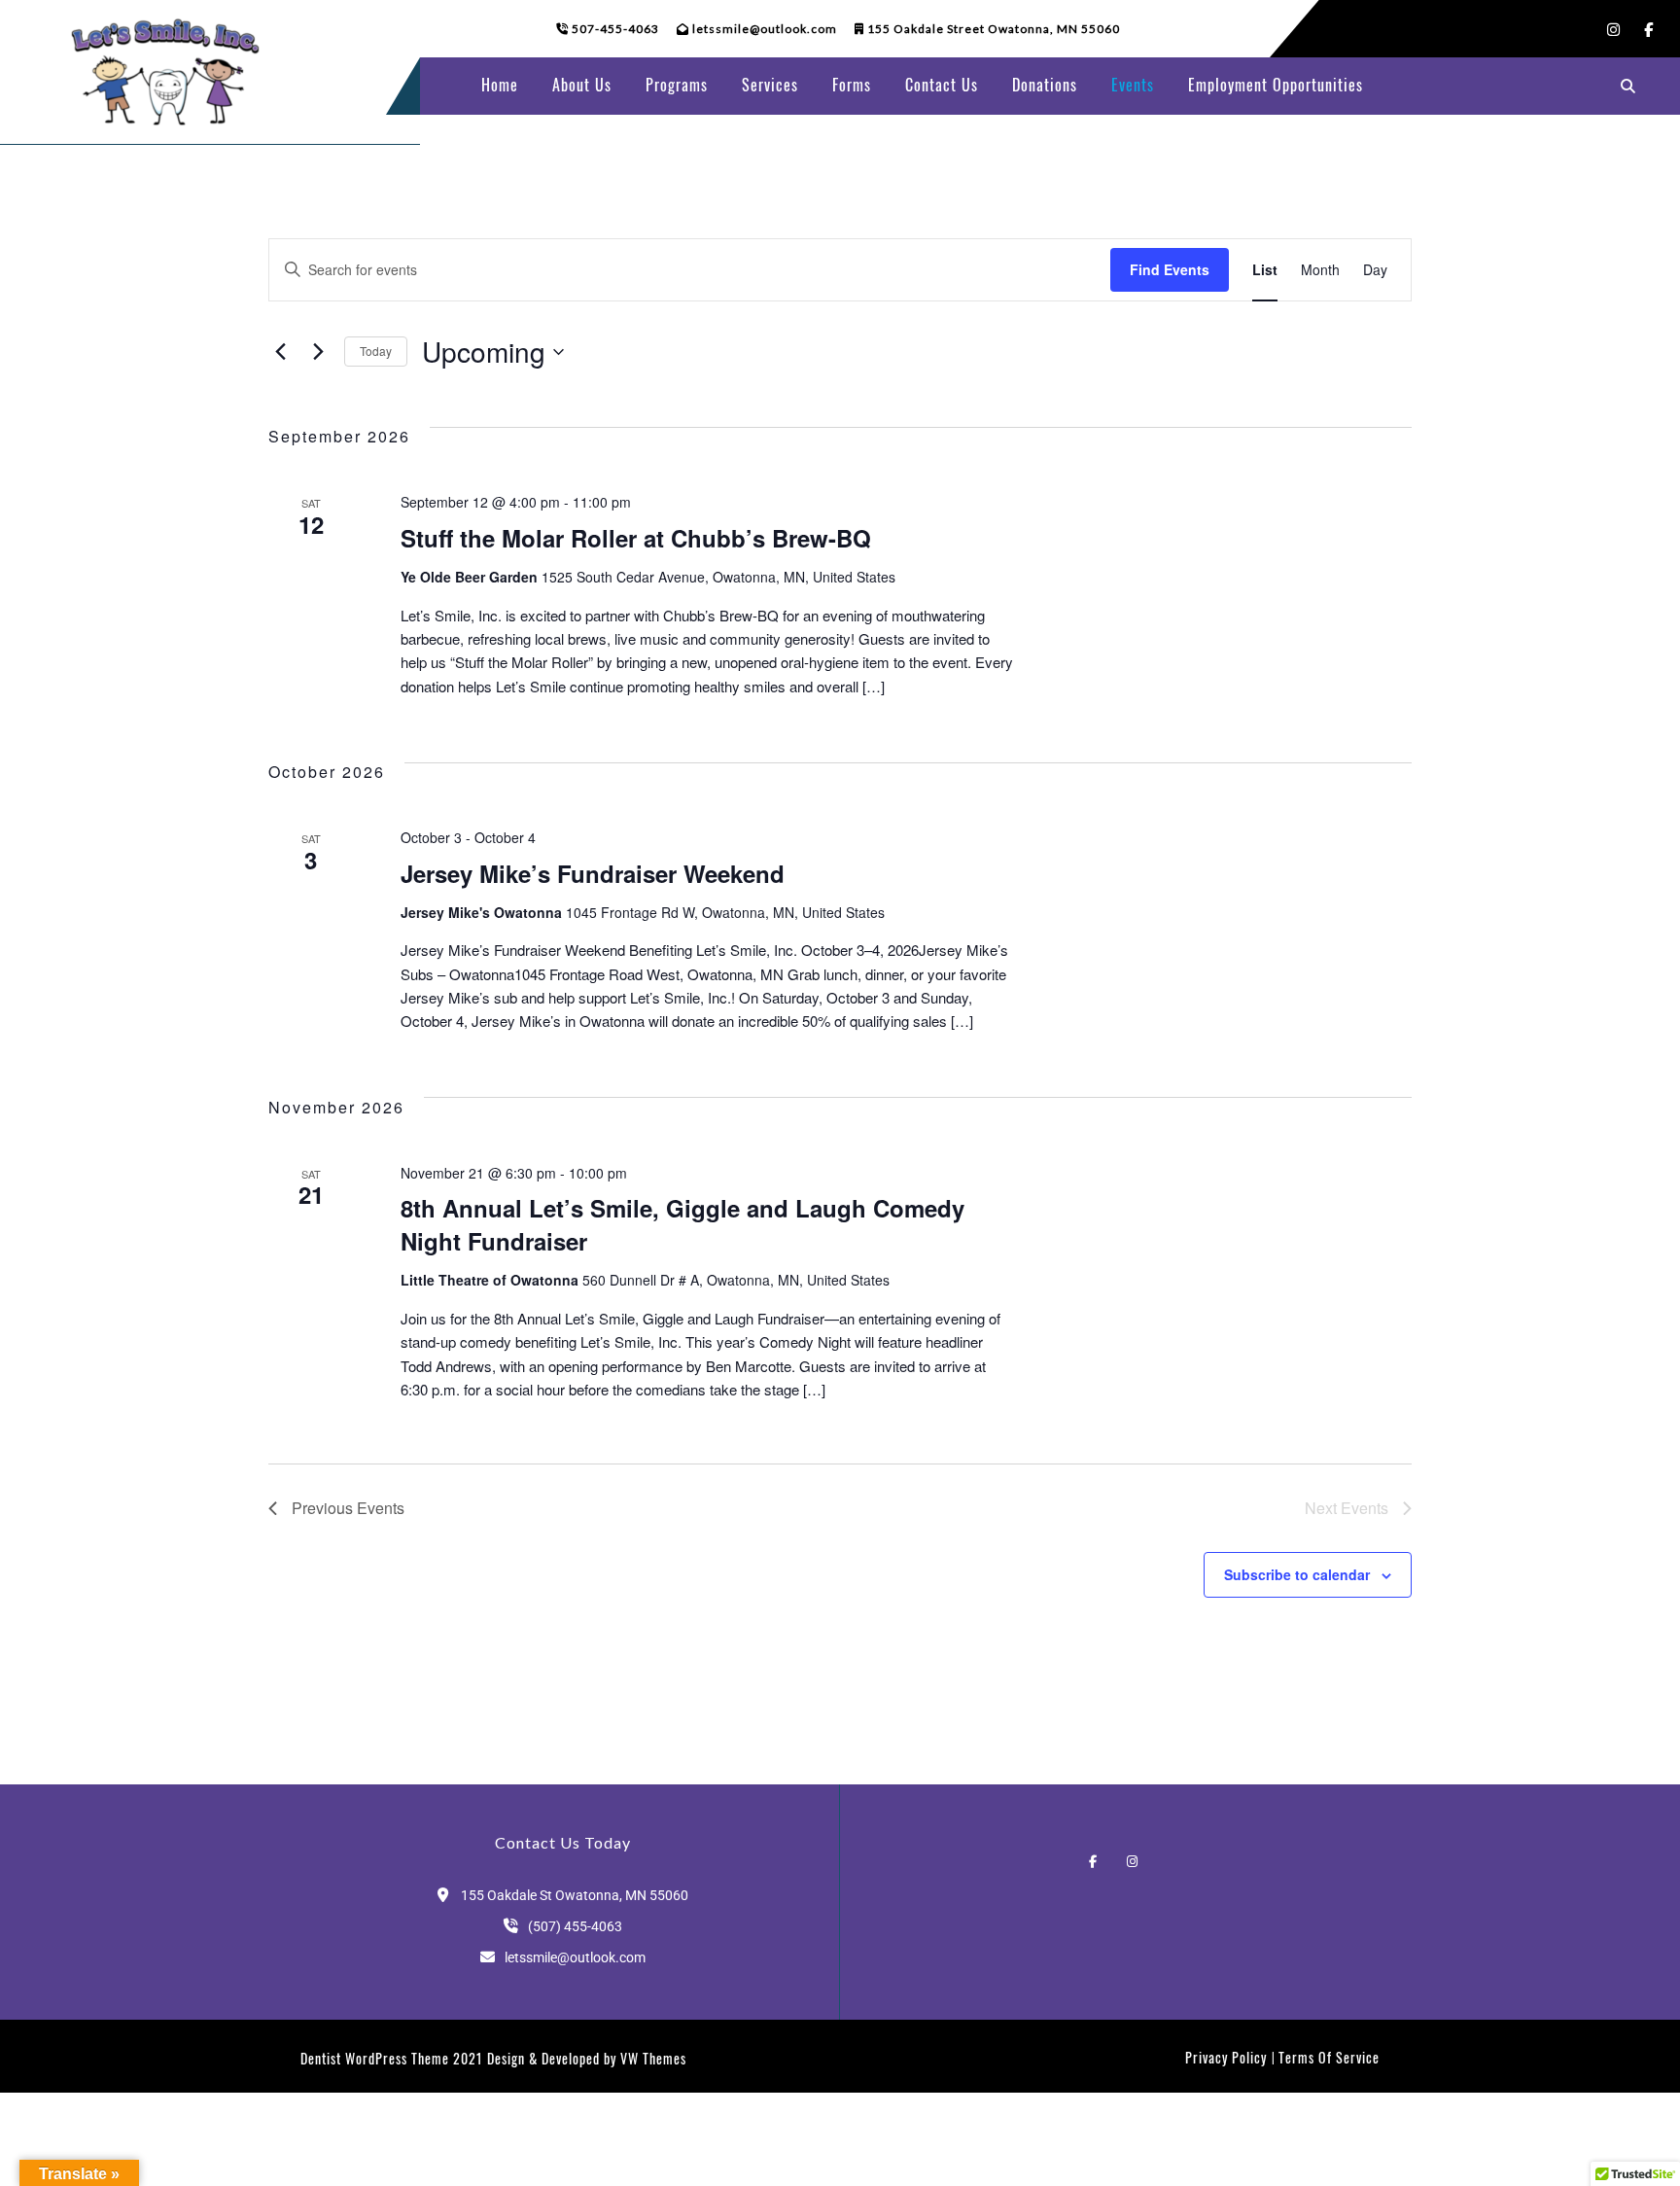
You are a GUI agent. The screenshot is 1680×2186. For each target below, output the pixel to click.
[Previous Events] (280, 352)
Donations (1045, 85)
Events (1133, 85)
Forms (852, 85)
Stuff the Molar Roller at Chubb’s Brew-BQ (636, 538)
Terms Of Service (1329, 2057)
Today (376, 351)
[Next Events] (318, 352)
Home (500, 85)
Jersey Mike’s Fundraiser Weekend (593, 873)
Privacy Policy (1226, 2057)
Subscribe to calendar (1297, 1574)
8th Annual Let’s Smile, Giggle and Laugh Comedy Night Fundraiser (682, 1224)
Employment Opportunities (1276, 85)
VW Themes (651, 2058)
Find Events (1170, 269)
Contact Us (942, 85)
